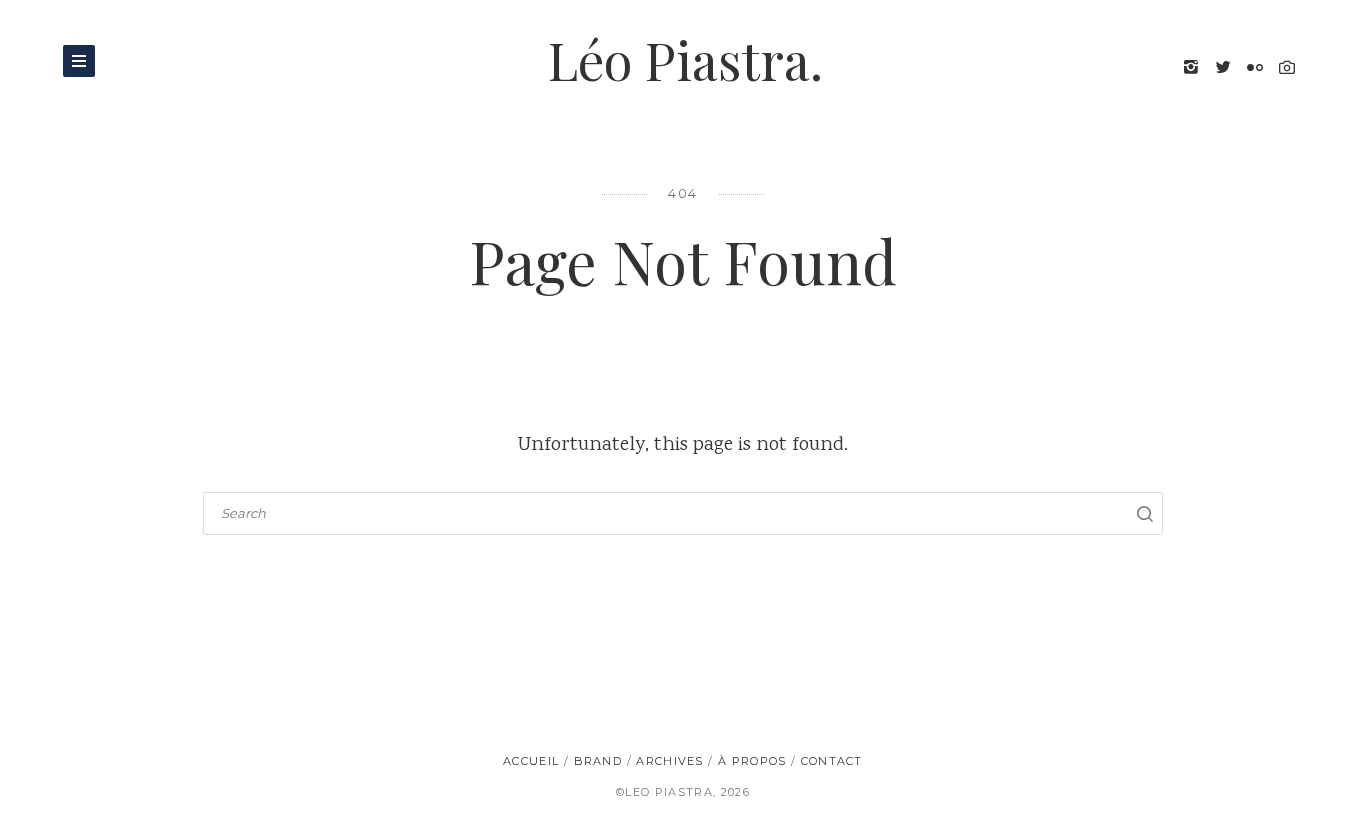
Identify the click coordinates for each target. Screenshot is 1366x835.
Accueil (531, 761)
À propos (752, 761)
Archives (670, 761)
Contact (832, 761)
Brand (598, 761)
